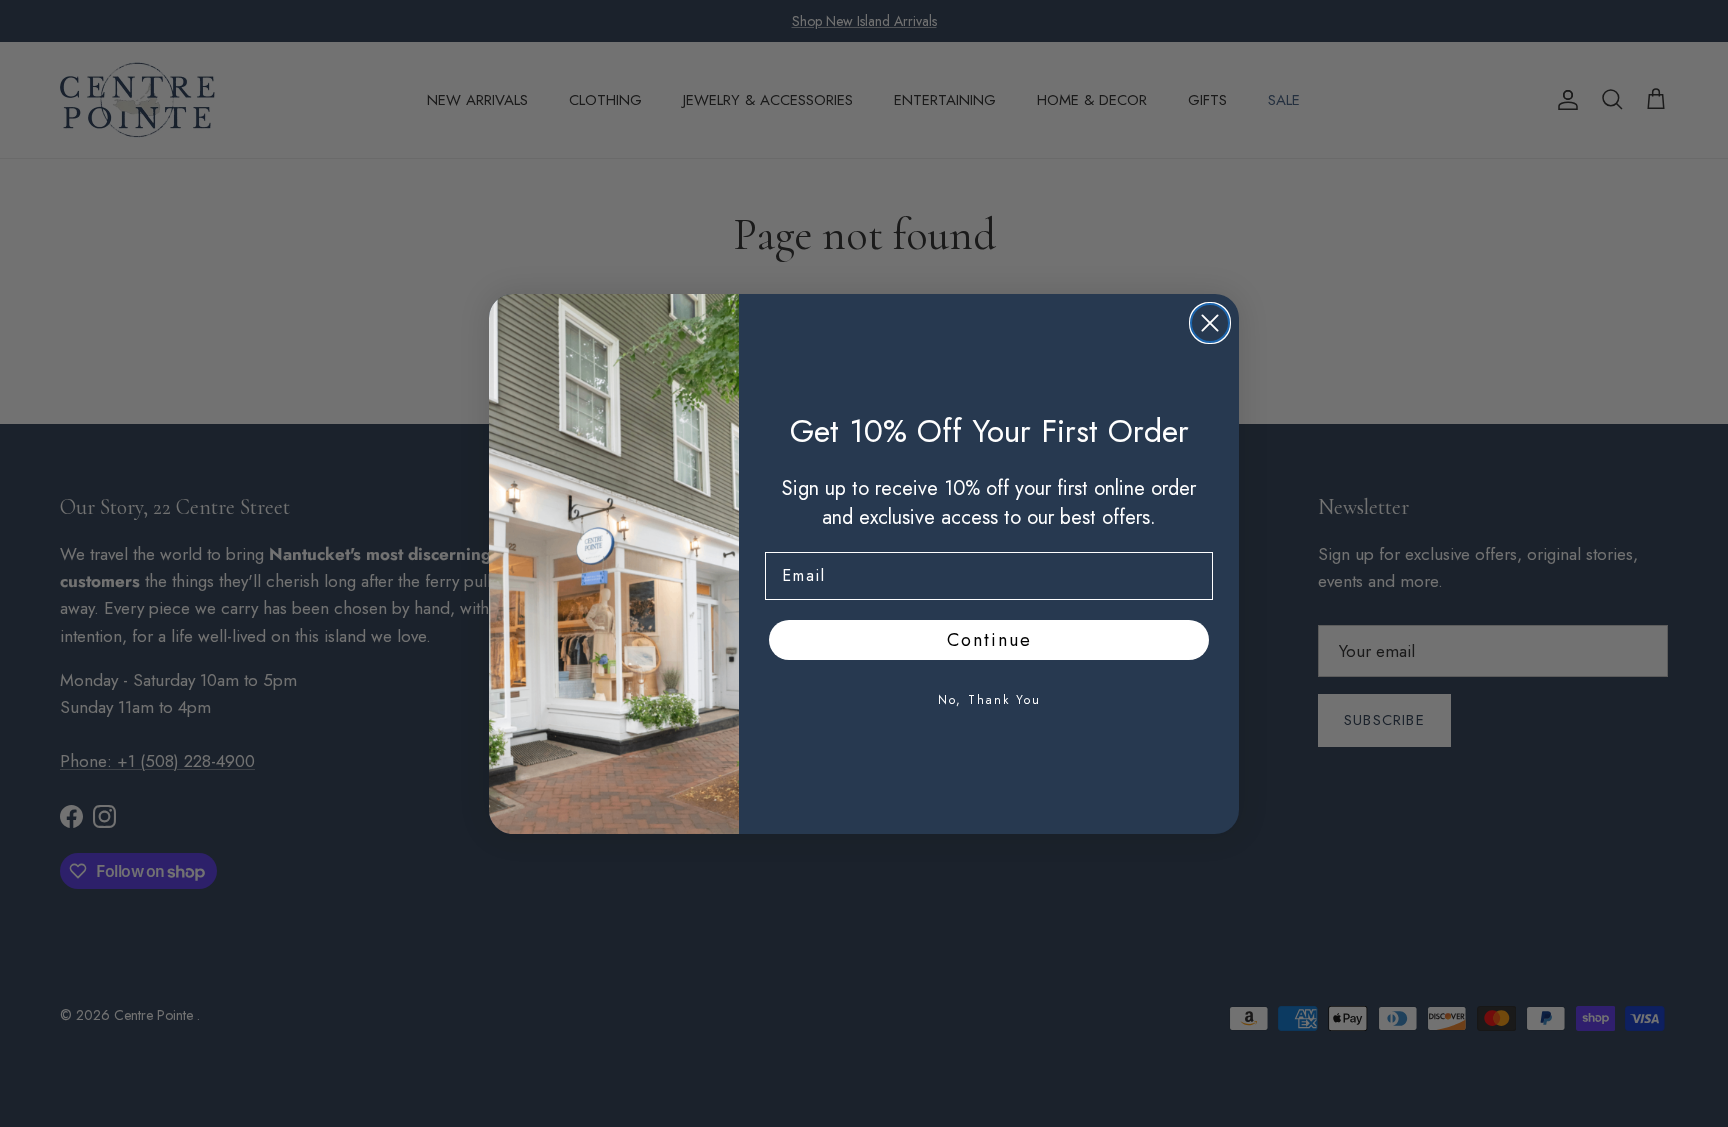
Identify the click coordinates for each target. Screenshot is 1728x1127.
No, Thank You (989, 700)
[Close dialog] (1210, 323)
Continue (989, 640)
